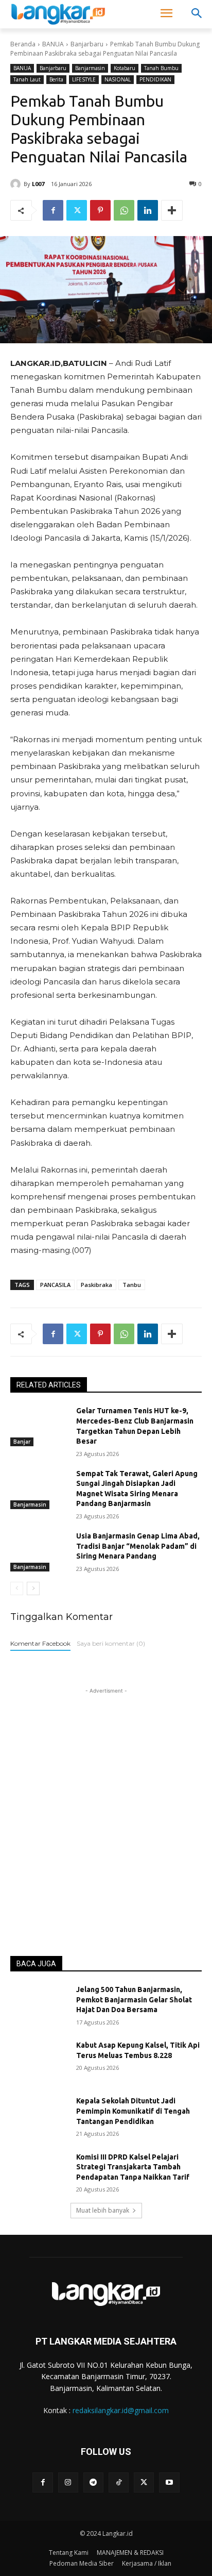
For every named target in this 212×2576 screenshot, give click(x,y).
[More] (172, 210)
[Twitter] (77, 210)
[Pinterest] (100, 210)
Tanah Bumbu (161, 68)
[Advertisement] (106, 1802)
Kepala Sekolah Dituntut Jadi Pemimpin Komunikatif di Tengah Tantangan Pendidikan (133, 2111)
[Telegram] (93, 2482)
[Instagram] (68, 2482)
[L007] (17, 184)
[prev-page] (17, 1588)
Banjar (22, 1442)
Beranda (23, 44)
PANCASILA (55, 1285)
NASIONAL (118, 79)
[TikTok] (119, 2482)
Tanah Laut (27, 79)
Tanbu (132, 1285)
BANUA (53, 44)
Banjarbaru (87, 44)
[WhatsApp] (124, 210)
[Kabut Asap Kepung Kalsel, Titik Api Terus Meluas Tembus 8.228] (39, 2061)
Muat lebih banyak (103, 2210)
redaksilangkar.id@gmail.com (121, 2410)
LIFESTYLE (84, 79)
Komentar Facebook (40, 1643)
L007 (38, 184)
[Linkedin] (148, 210)
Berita (56, 79)
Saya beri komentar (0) (111, 1643)
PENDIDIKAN (155, 79)
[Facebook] (53, 210)
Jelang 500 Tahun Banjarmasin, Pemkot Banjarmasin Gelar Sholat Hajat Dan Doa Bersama (134, 2000)
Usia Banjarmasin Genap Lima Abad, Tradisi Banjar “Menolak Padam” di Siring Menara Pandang (138, 1546)
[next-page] (33, 1588)
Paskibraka (96, 1285)
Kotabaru (125, 68)
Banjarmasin (90, 68)
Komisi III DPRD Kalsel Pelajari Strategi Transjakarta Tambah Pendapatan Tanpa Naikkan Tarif (133, 2167)
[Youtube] (169, 2482)
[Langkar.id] (58, 14)
